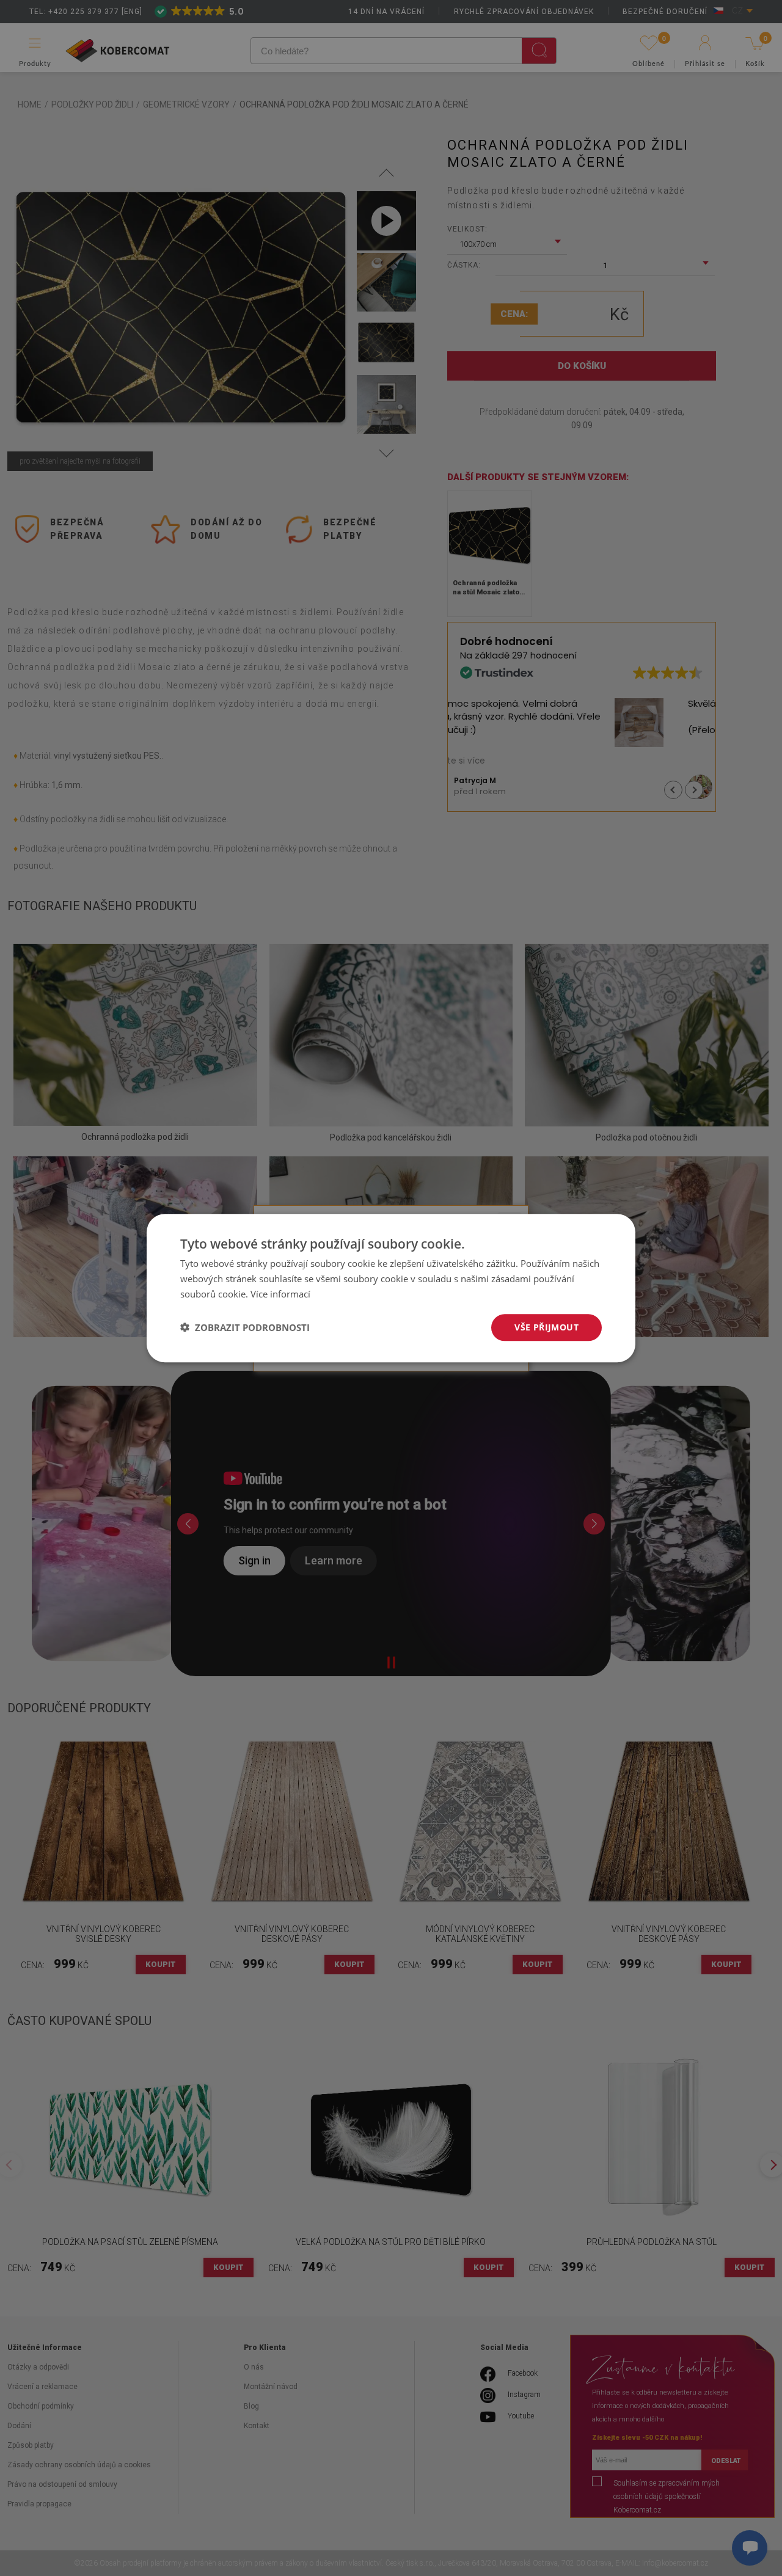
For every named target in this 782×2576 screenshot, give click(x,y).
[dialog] (391, 1288)
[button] (245, 1327)
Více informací (280, 1294)
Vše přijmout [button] (546, 1326)
